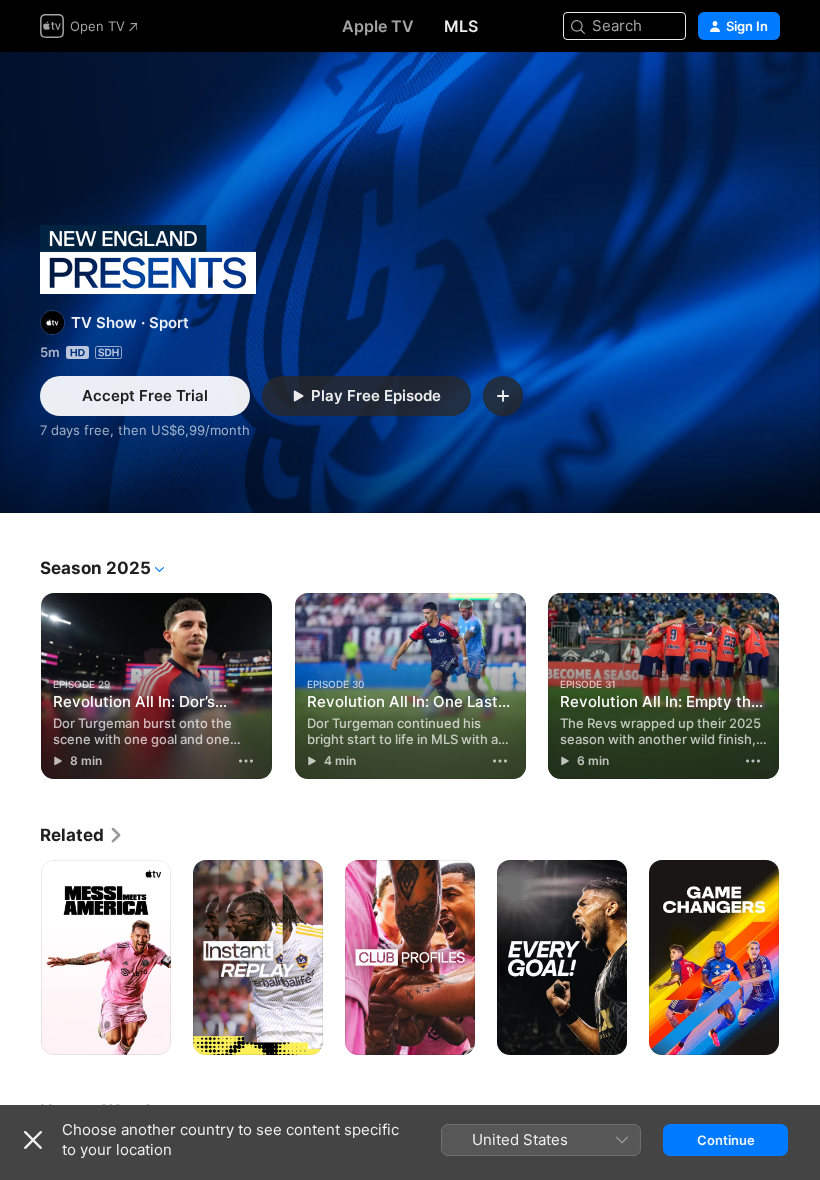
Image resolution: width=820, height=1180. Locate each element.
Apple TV (378, 26)
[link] (82, 835)
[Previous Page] (20, 686)
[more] (247, 761)
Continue (726, 1140)
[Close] (33, 1140)
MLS (461, 26)
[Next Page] (800, 686)
